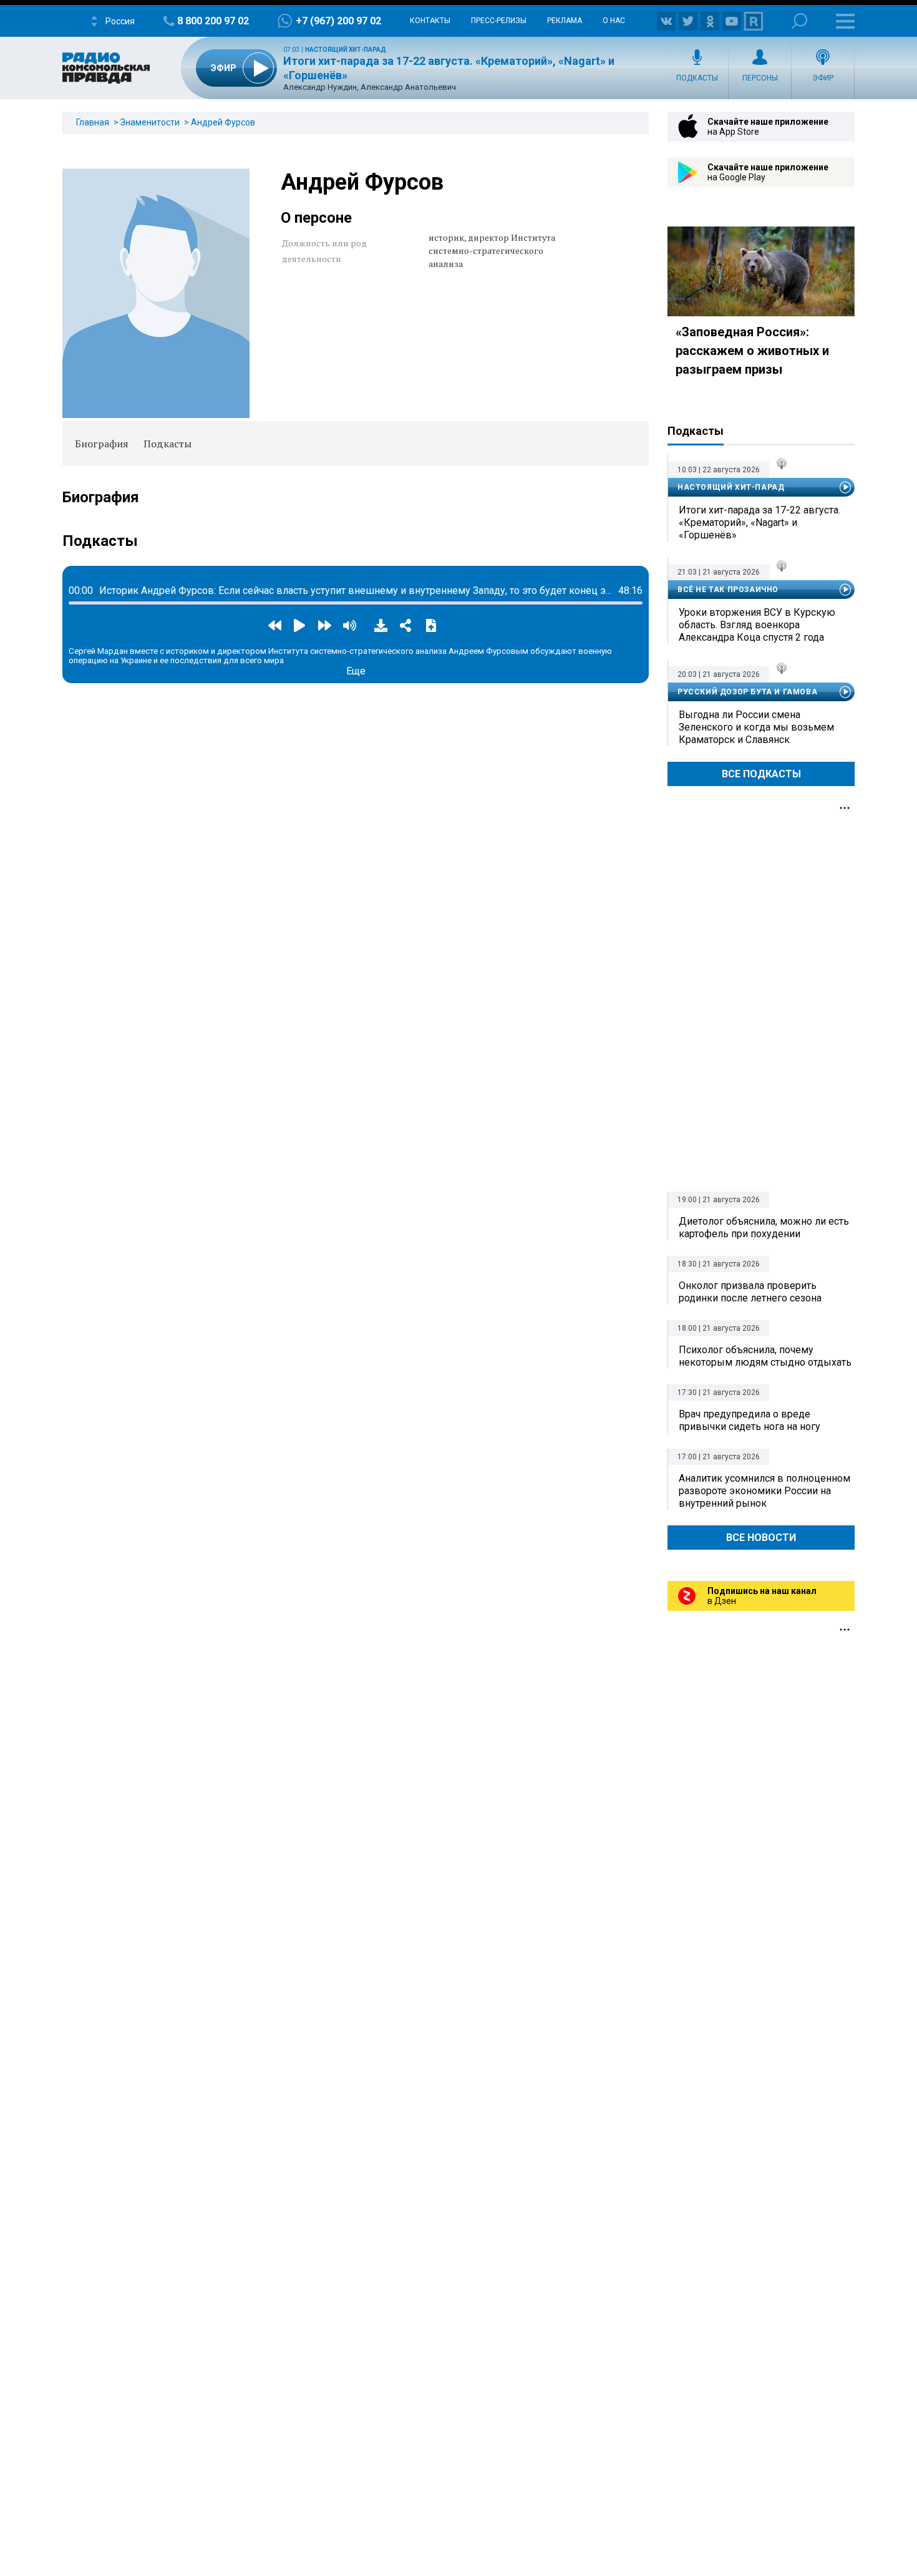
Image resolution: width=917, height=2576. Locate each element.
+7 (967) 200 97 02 (338, 21)
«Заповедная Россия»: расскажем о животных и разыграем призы (752, 351)
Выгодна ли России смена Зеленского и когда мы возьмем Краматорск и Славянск (756, 727)
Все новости (761, 1538)
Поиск (799, 21)
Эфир (823, 78)
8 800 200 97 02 (213, 21)
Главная (93, 122)
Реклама (565, 21)
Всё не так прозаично (728, 590)
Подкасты (697, 78)
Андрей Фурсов (223, 122)
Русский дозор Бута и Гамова (747, 692)
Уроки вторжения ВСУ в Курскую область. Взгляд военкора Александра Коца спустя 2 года (757, 625)
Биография (102, 444)
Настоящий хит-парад (346, 50)
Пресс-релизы (499, 21)
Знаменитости (150, 122)
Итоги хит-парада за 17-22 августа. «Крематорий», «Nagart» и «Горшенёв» (759, 522)
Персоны (760, 78)
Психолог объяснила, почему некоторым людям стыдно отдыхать (765, 1356)
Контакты (430, 21)
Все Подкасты (761, 774)
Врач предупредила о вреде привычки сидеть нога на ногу (750, 1420)
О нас (614, 21)
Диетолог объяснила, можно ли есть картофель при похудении (764, 1227)
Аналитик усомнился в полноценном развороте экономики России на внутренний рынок (764, 1491)
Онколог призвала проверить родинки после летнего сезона (750, 1292)
